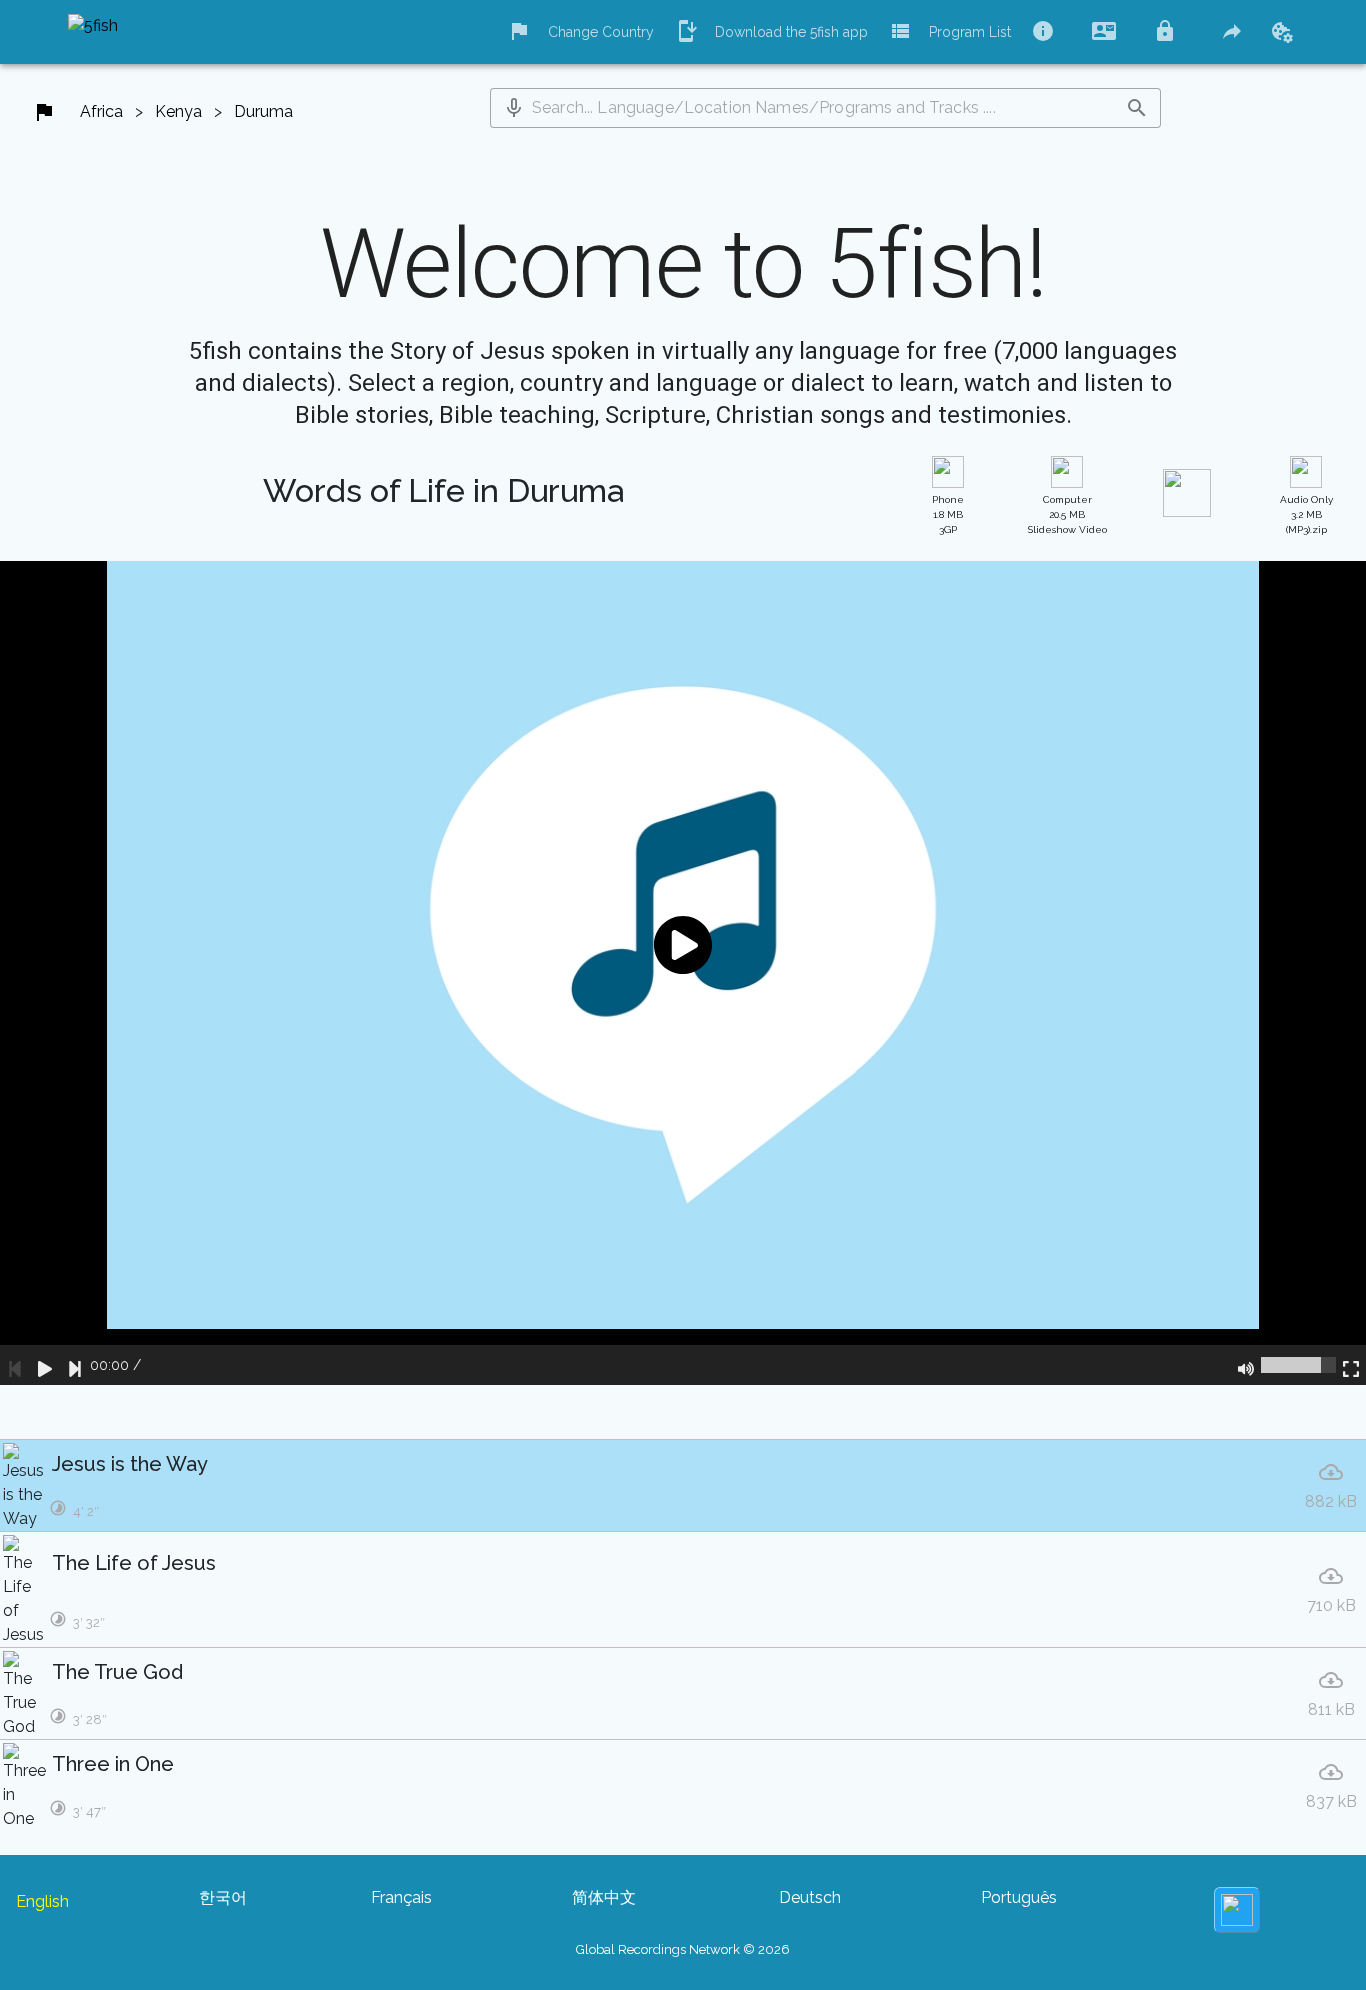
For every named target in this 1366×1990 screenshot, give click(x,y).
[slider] (1298, 1365)
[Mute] (1246, 1365)
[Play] (45, 1365)
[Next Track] (75, 1365)
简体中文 (604, 1897)
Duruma (263, 111)
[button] (514, 108)
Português (1019, 1897)
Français (401, 1897)
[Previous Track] (15, 1365)
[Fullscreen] (1351, 1365)
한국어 (223, 1897)
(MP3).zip (1306, 514)
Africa (101, 111)
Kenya (178, 111)
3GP (948, 514)
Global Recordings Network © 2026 (683, 1949)
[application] (683, 973)
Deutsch (810, 1897)
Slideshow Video (1067, 514)
